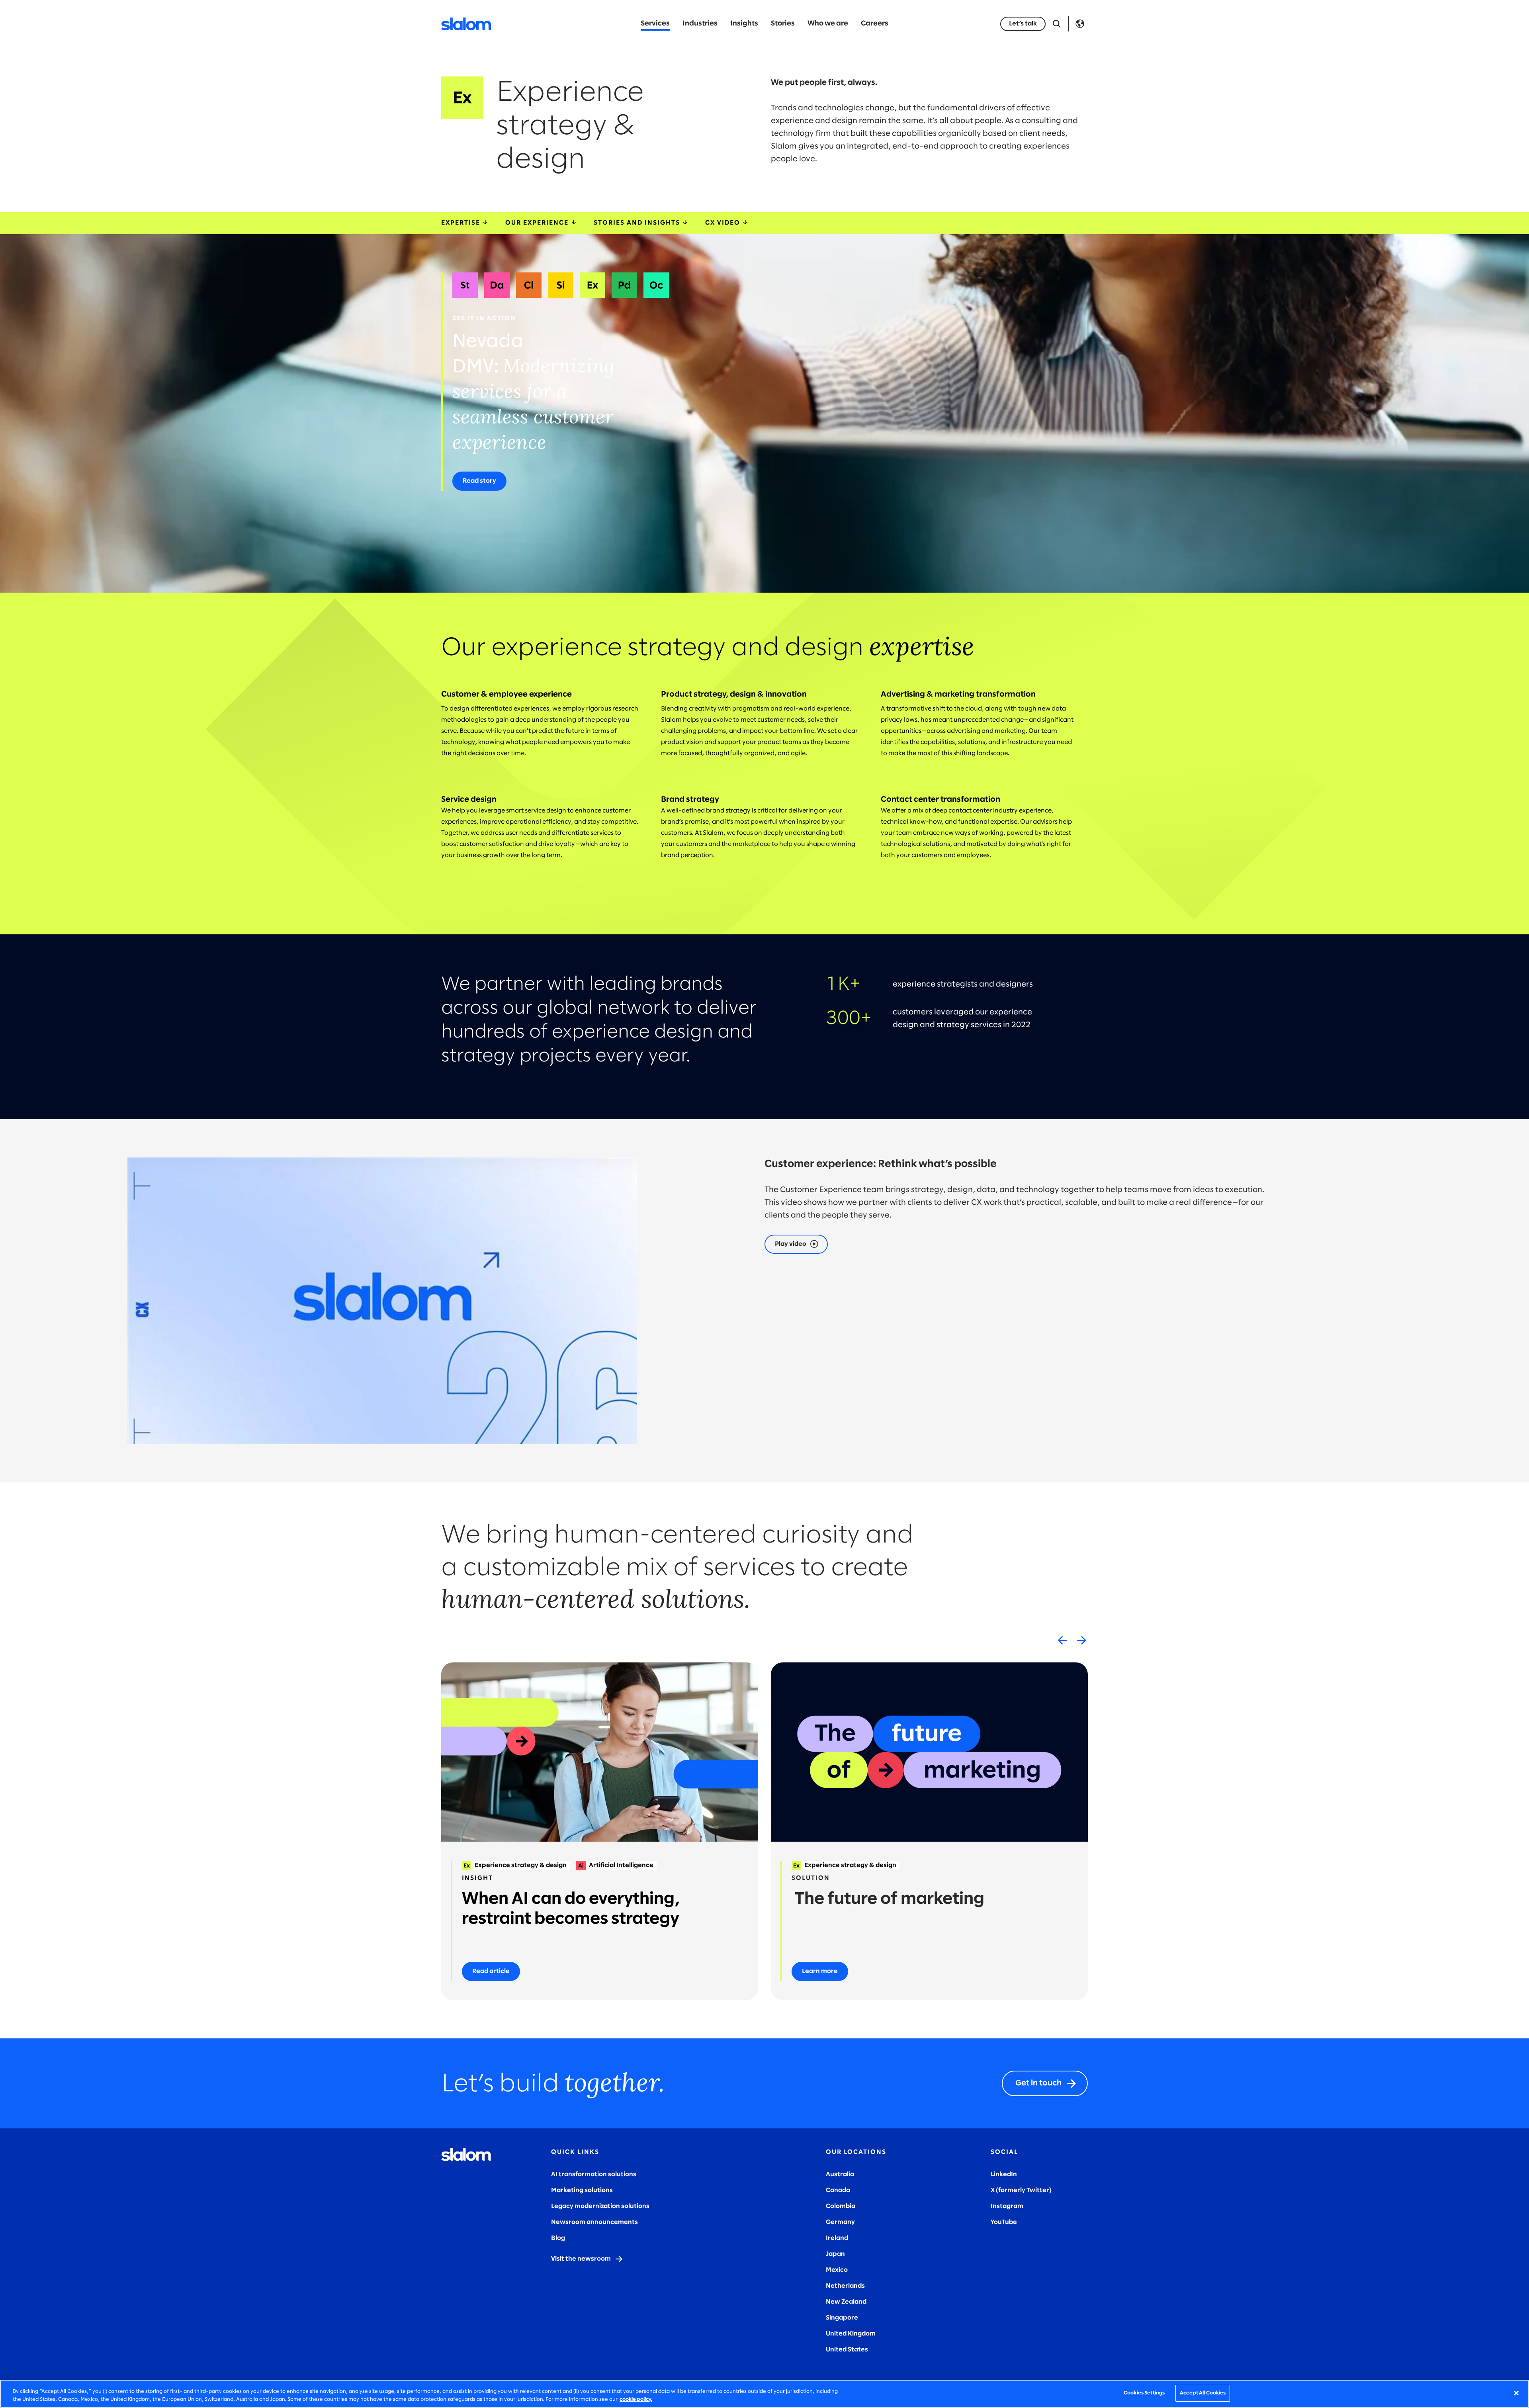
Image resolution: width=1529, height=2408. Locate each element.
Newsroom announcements (594, 2222)
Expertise (462, 223)
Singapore (842, 2318)
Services (655, 24)
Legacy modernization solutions (600, 2206)
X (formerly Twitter (1020, 2190)
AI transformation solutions (594, 2174)
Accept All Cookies (1203, 2393)
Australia (840, 2174)
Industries (700, 24)
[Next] (1081, 1640)
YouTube (1004, 2222)
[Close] (1516, 2393)
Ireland (837, 2238)
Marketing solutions (582, 2190)
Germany (840, 2222)
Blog (558, 2238)
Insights (744, 24)
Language (1080, 24)
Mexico (837, 2270)
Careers (875, 24)
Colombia (841, 2206)
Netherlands (845, 2286)
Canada (838, 2190)
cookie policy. (636, 2399)
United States (847, 2350)
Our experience (538, 223)
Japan (835, 2254)
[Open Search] (1057, 24)
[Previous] (1062, 1640)
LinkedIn (1004, 2174)
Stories (783, 24)
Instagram (1007, 2206)
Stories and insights (638, 223)
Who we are (828, 24)
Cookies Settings (1144, 2393)
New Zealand (846, 2302)
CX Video (724, 223)
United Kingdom (851, 2334)
